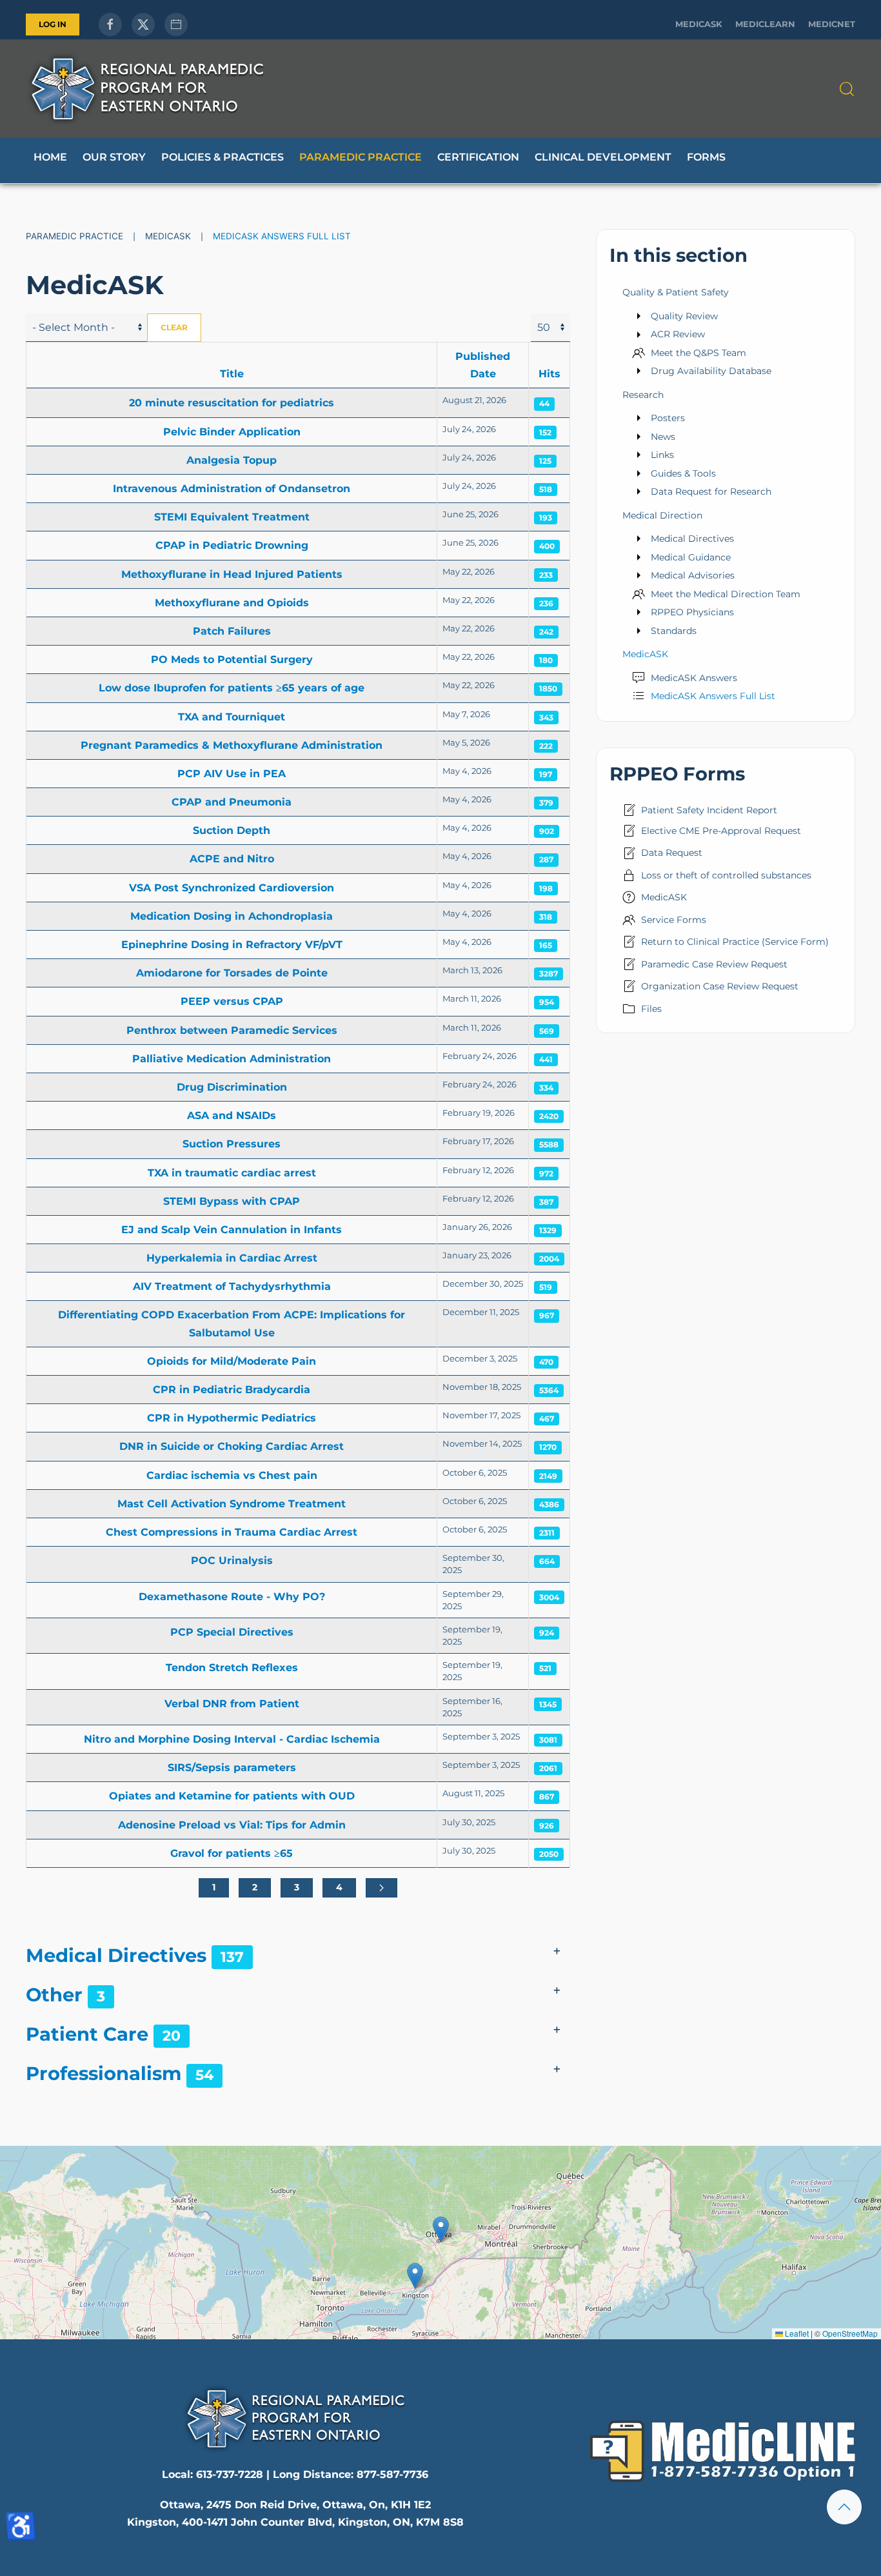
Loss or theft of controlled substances (726, 875)
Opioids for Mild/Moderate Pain (232, 1361)
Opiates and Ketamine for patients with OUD (232, 1796)
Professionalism (104, 2073)
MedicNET (832, 24)
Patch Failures (232, 631)
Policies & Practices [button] (223, 157)
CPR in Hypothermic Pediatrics (232, 1418)
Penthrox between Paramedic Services (232, 1030)
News (663, 437)
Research (643, 395)
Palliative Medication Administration (232, 1059)
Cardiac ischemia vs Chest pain (232, 1475)
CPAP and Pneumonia (232, 802)
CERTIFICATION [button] (478, 157)
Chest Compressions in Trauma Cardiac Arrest (232, 1532)
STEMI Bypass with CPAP (232, 1201)
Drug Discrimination (232, 1087)
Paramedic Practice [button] (361, 157)
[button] (847, 89)
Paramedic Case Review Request (714, 964)
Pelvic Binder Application (232, 432)
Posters (668, 418)
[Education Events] (176, 25)
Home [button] (50, 157)
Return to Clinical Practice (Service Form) (735, 942)
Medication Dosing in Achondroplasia (232, 916)
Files (651, 1009)
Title (232, 374)
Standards (674, 631)
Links (662, 455)
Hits (549, 374)
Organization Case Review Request (720, 986)
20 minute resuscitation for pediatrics (232, 403)
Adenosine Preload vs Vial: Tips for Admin (232, 1825)
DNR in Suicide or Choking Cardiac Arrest (232, 1446)
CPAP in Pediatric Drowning (232, 545)
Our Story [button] (114, 157)
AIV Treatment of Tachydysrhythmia (232, 1286)
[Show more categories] (557, 1952)
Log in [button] (53, 24)
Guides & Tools (683, 473)
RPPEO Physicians (692, 612)
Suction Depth (232, 830)
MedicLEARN (765, 24)
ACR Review (678, 334)
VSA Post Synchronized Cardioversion (232, 888)
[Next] (381, 1888)
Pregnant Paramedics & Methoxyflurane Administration (232, 745)
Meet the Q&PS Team (698, 353)
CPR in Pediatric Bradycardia (232, 1390)
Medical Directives (116, 1955)
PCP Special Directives (232, 1632)
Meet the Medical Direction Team (726, 594)
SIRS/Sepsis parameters (232, 1768)
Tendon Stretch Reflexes (232, 1668)
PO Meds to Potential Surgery (232, 659)
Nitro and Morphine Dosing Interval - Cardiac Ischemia (232, 1739)
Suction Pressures (232, 1144)
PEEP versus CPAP (232, 1001)
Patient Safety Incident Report (709, 810)
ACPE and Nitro (232, 859)
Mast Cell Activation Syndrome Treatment (232, 1504)
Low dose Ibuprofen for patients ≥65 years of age (232, 688)
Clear (174, 327)
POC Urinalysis (232, 1560)
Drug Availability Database (711, 371)
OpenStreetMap (850, 2333)
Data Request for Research (711, 491)
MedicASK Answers (694, 678)
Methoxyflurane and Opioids (232, 603)
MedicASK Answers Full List (713, 696)
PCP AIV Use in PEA (232, 774)
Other (54, 1995)
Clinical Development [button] (603, 157)
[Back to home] (147, 89)
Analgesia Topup (232, 460)
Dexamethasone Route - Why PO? (232, 1597)
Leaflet (796, 2333)
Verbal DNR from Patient (232, 1704)
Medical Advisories (693, 575)
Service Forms (674, 920)
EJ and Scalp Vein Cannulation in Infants (232, 1230)
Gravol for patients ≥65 (232, 1853)
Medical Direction (662, 515)
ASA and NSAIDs (232, 1115)
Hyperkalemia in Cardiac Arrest (232, 1258)
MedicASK (699, 24)
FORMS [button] (706, 157)
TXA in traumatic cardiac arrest (232, 1173)
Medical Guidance (691, 557)
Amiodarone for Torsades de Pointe (232, 973)
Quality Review (684, 316)
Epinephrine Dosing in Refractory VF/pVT (232, 945)
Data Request (672, 853)
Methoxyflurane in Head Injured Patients (232, 574)
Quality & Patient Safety (676, 292)
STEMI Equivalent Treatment (232, 517)
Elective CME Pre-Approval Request (721, 831)
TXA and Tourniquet (232, 717)
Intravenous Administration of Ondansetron (232, 489)
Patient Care (87, 2034)
